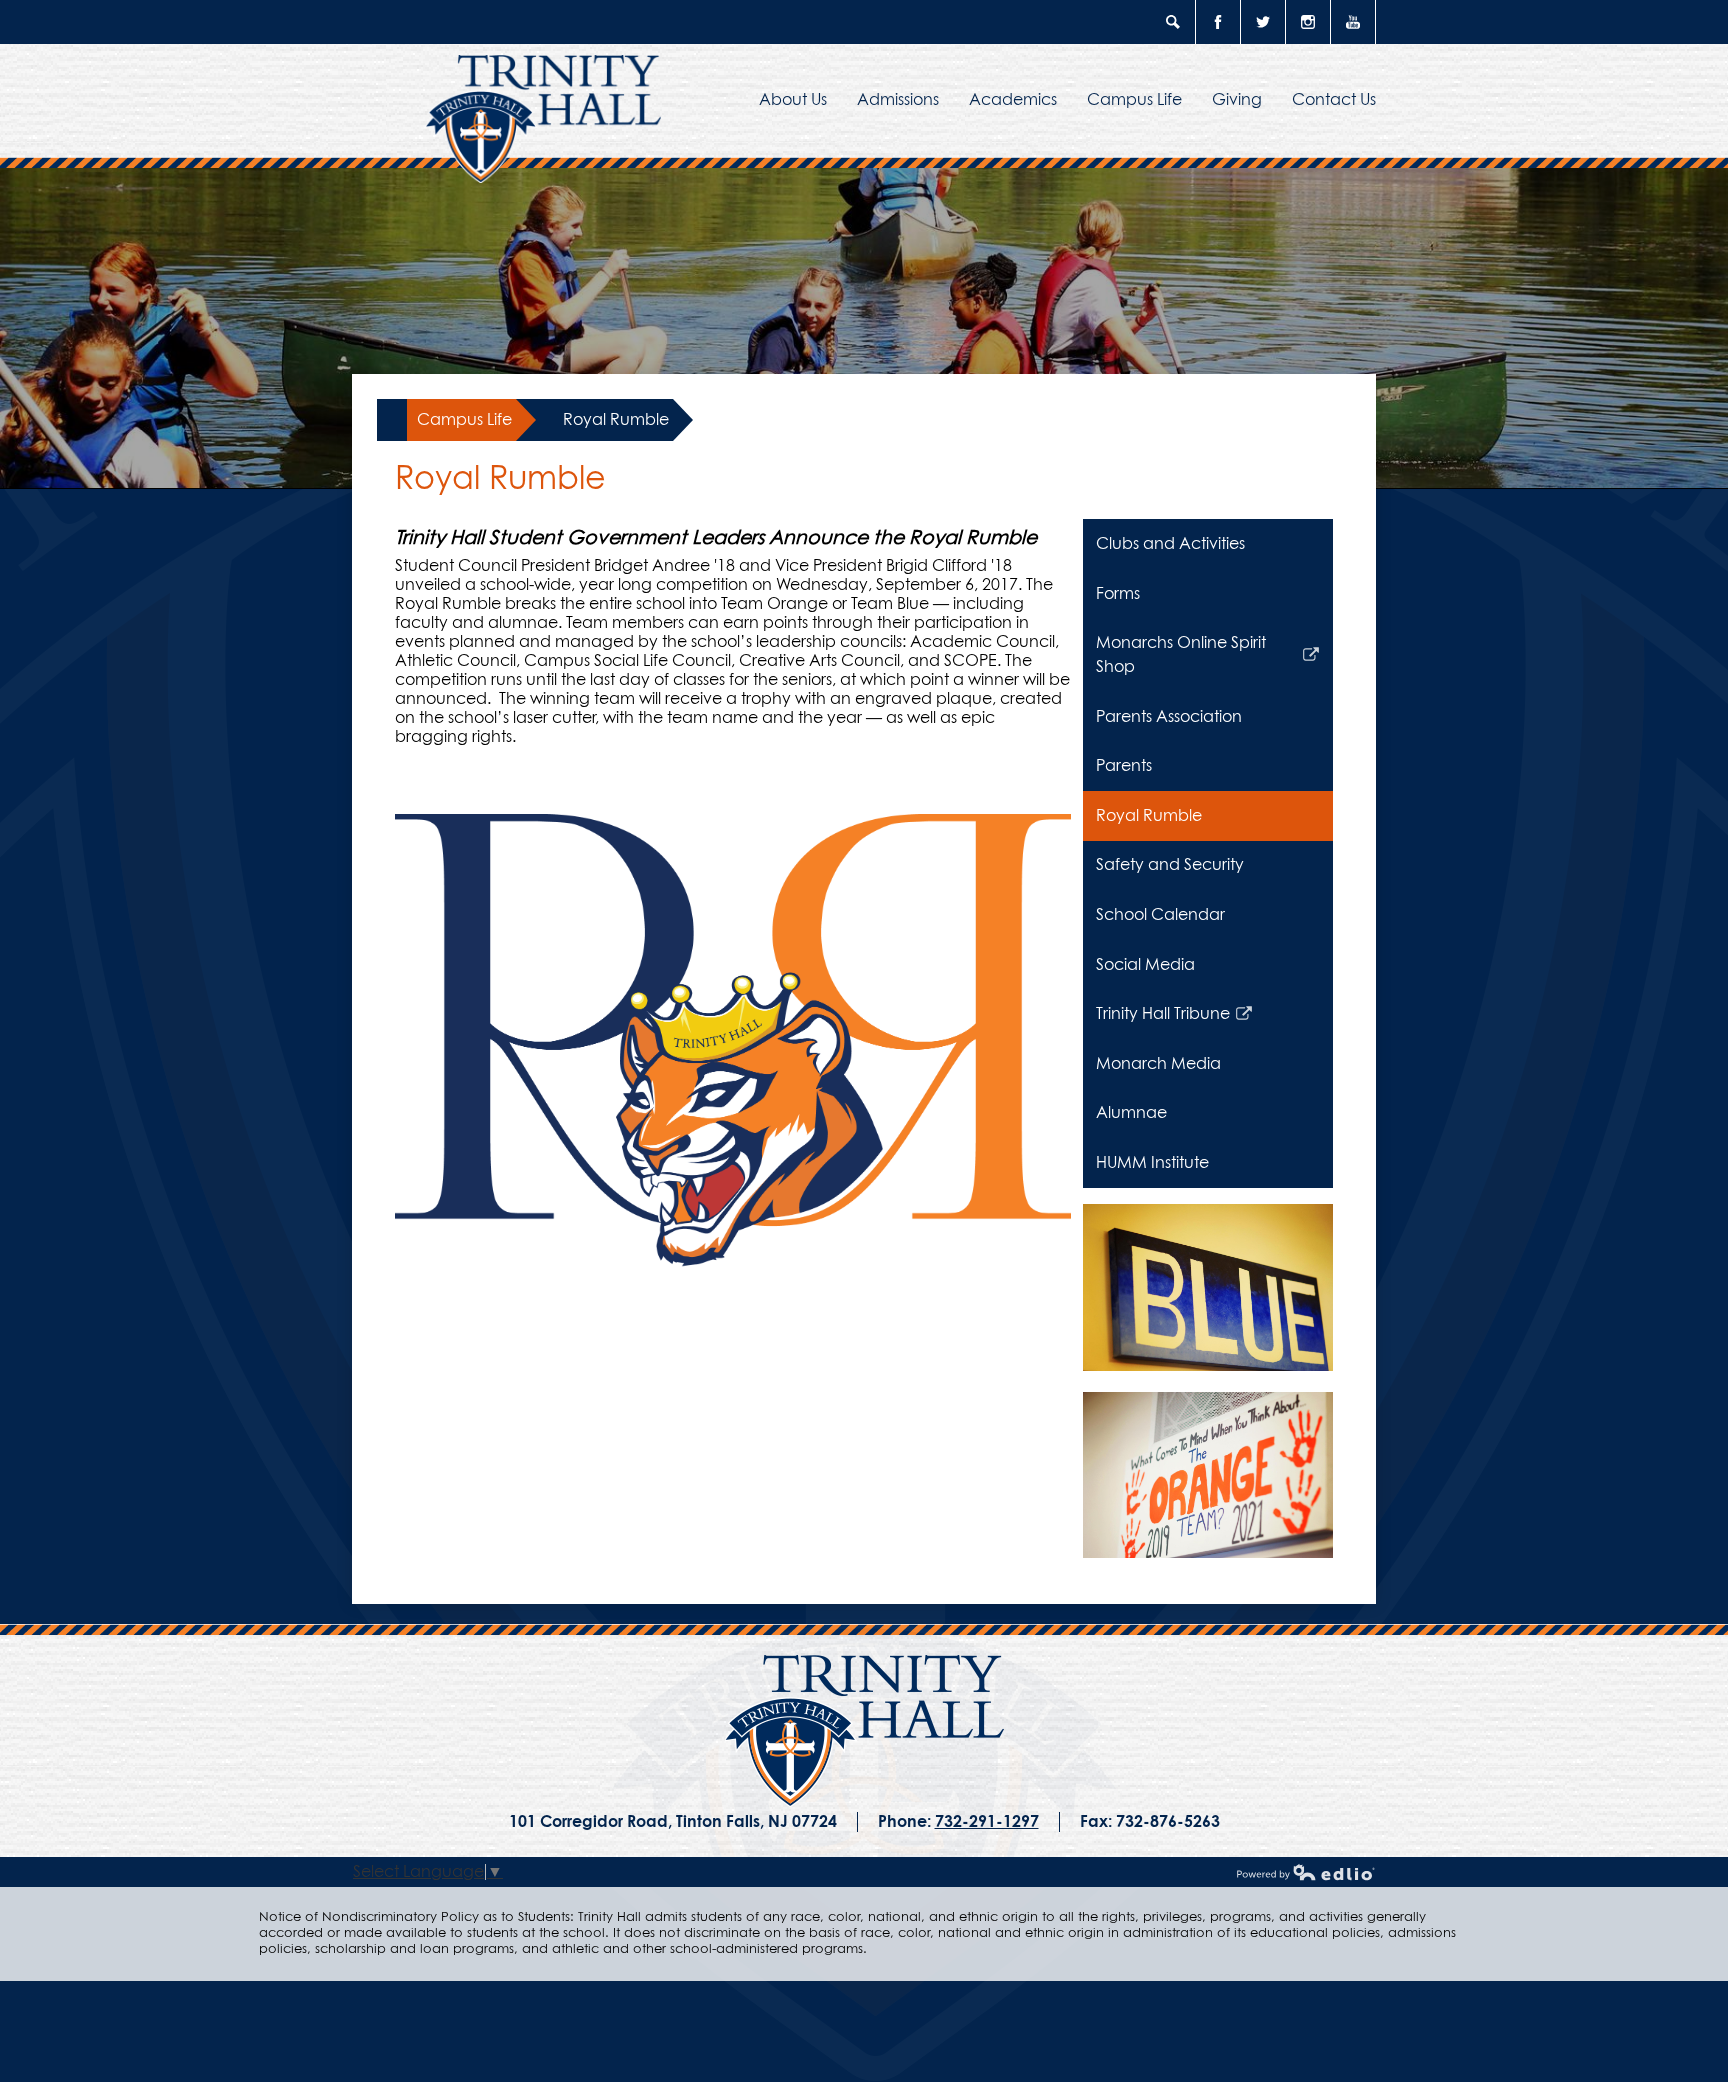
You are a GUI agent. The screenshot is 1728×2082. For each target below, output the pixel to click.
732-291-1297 (987, 1822)
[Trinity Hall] (864, 1731)
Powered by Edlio (1306, 1872)
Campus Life (464, 420)
